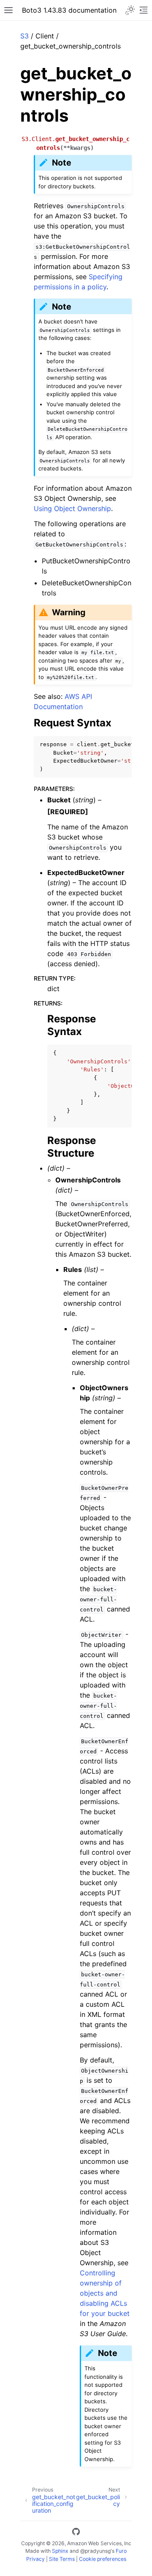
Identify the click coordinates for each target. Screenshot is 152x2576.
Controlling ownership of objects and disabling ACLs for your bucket (105, 2293)
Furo (121, 2551)
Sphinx (60, 2551)
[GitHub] (76, 2533)
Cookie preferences (103, 2559)
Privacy (35, 2559)
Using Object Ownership (72, 508)
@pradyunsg (95, 2551)
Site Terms (62, 2559)
